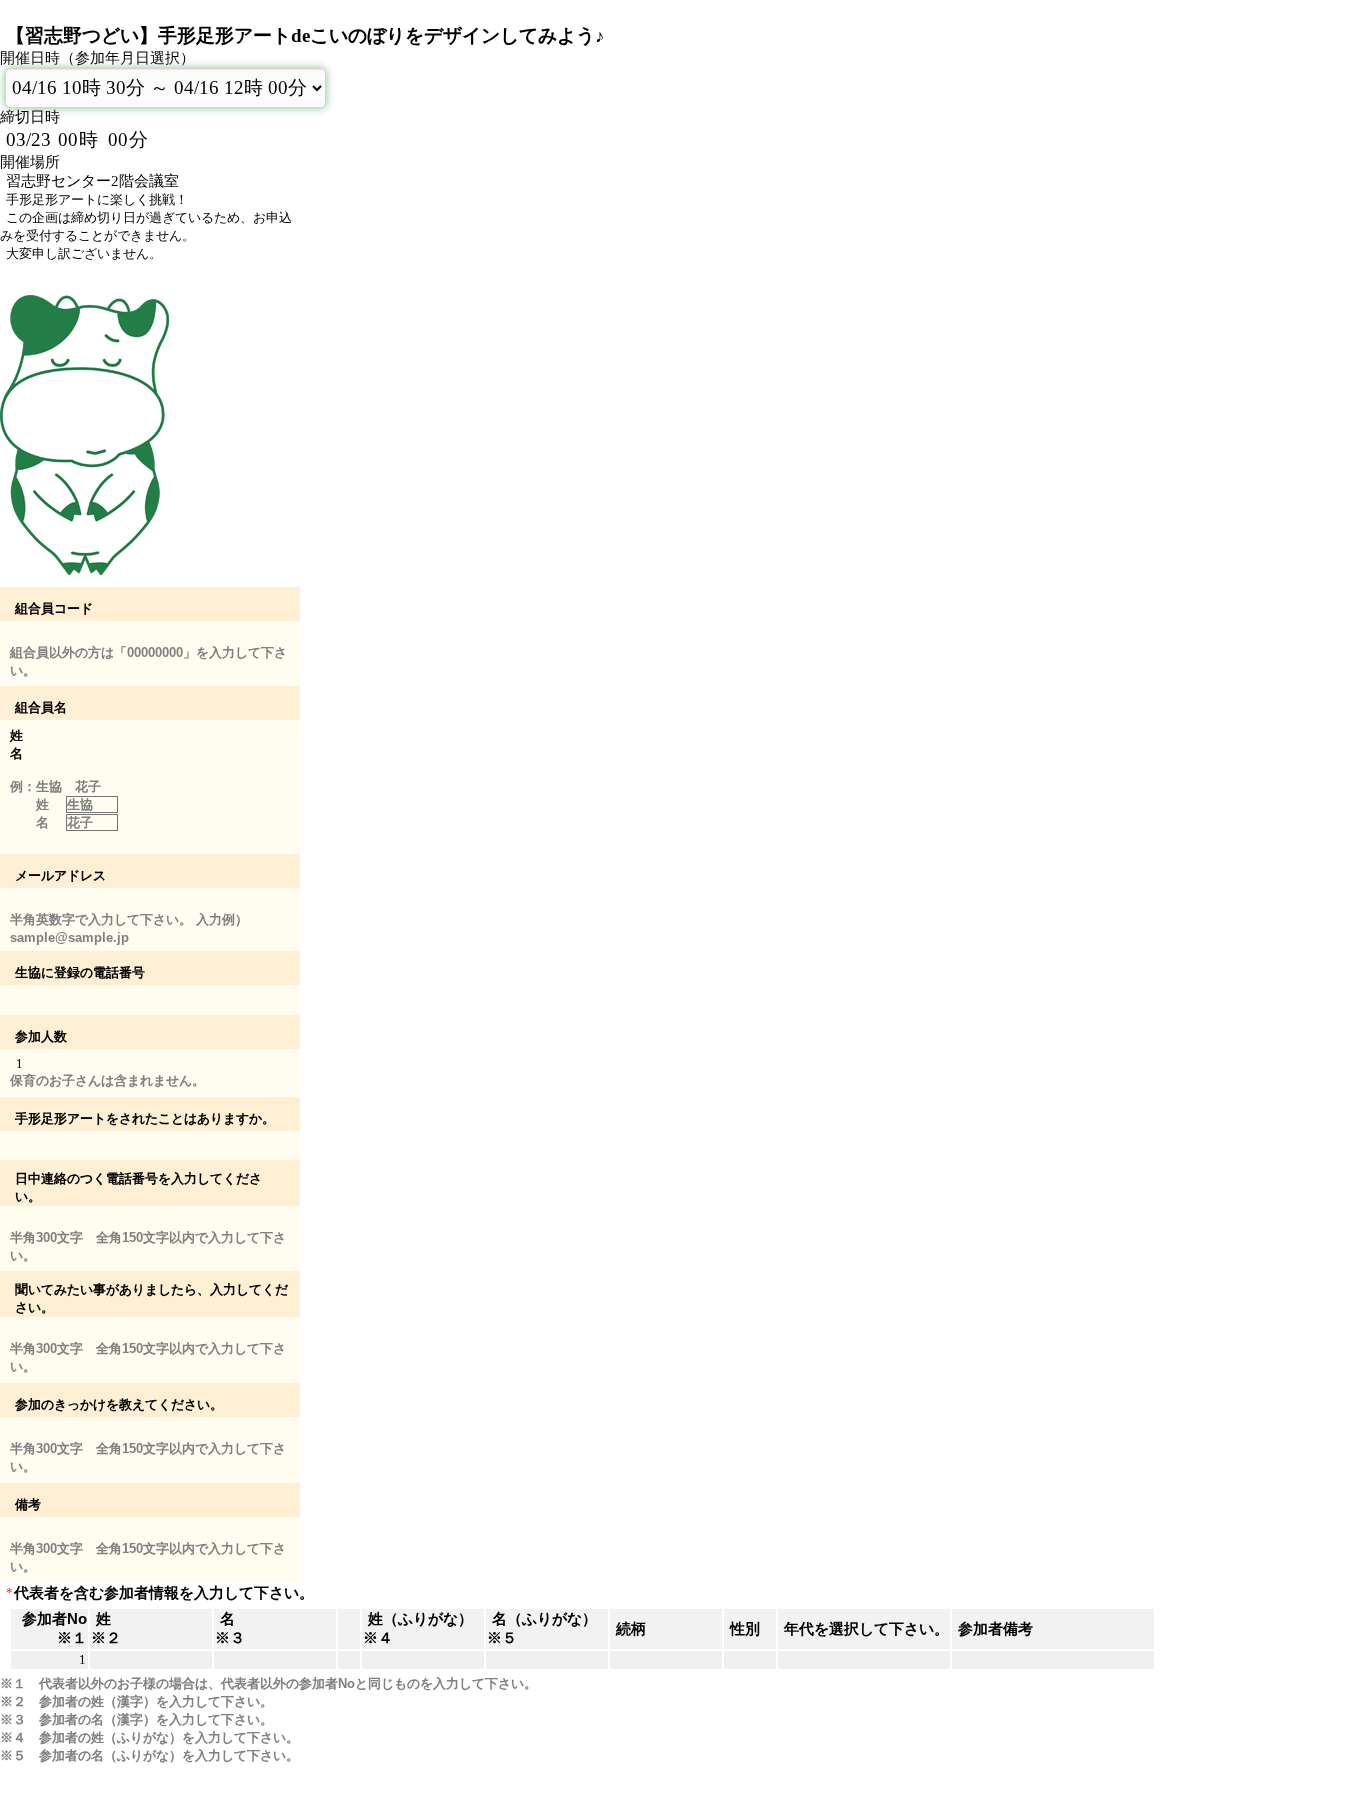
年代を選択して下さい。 (866, 1629)
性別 (745, 1629)
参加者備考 (995, 1629)
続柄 (631, 1629)
